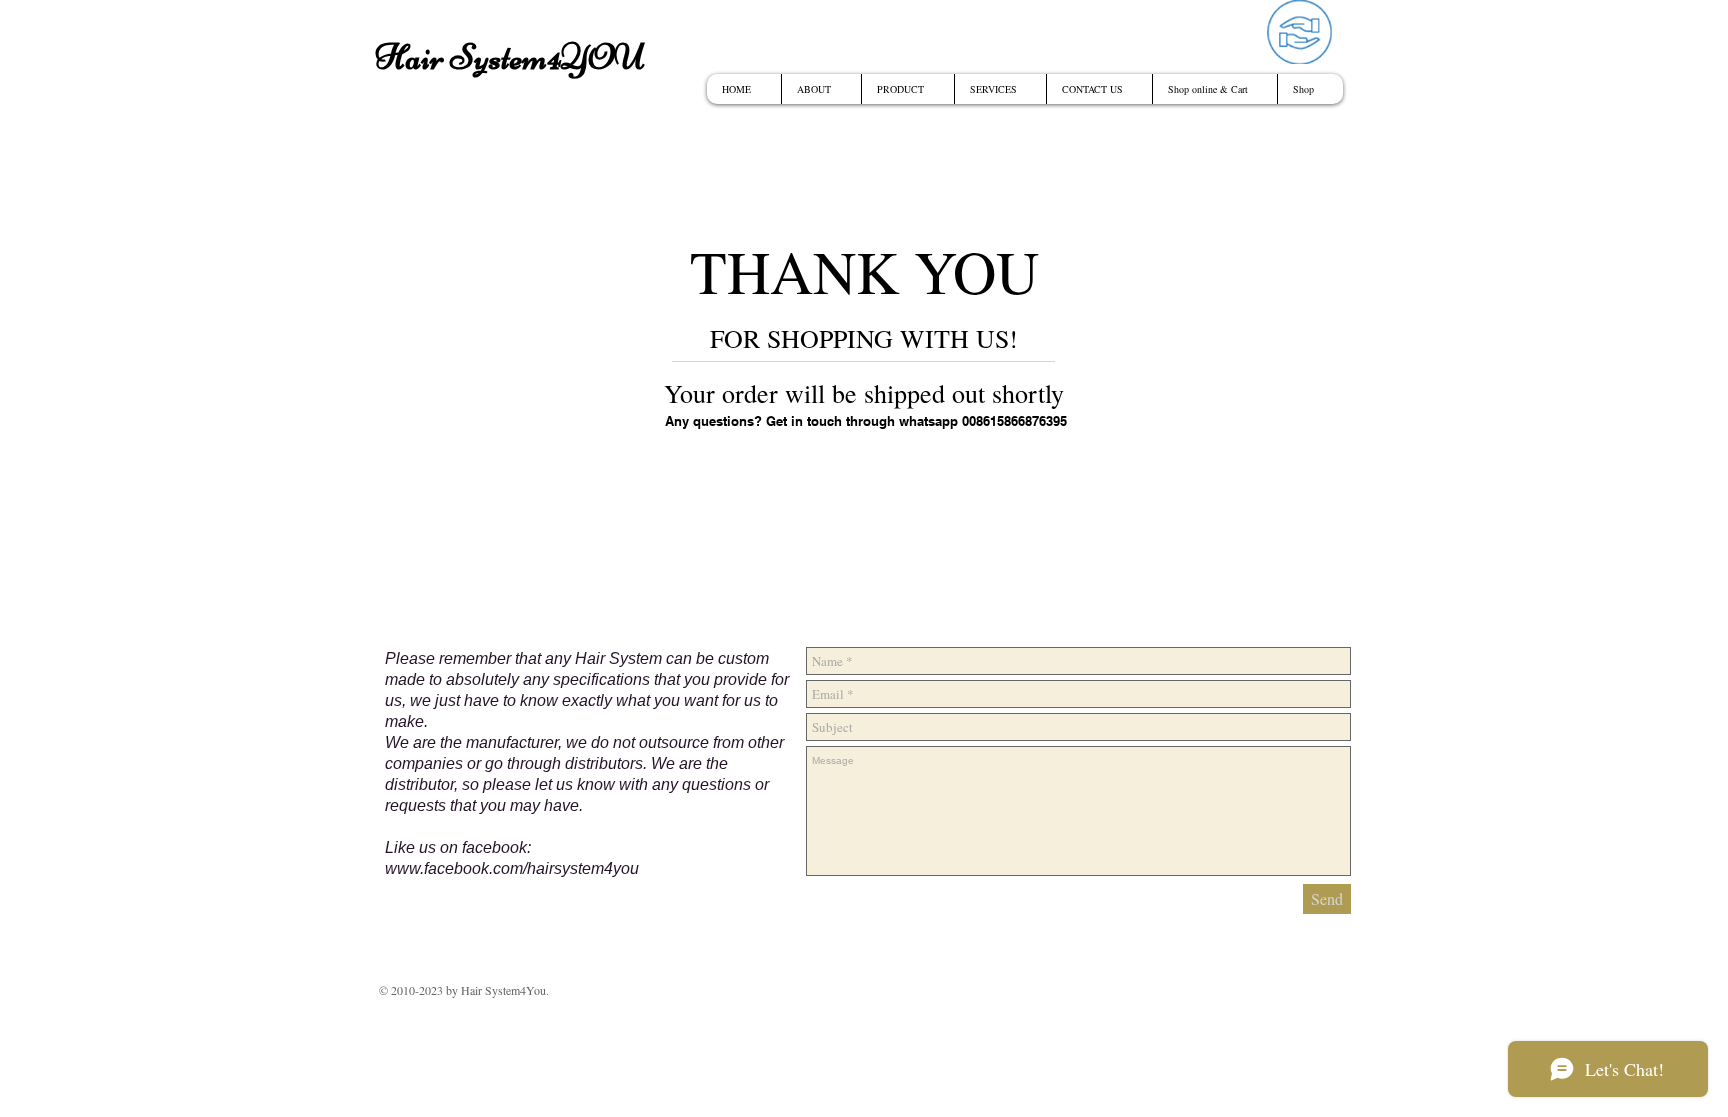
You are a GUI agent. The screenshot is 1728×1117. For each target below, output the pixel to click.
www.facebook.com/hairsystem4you (512, 868)
